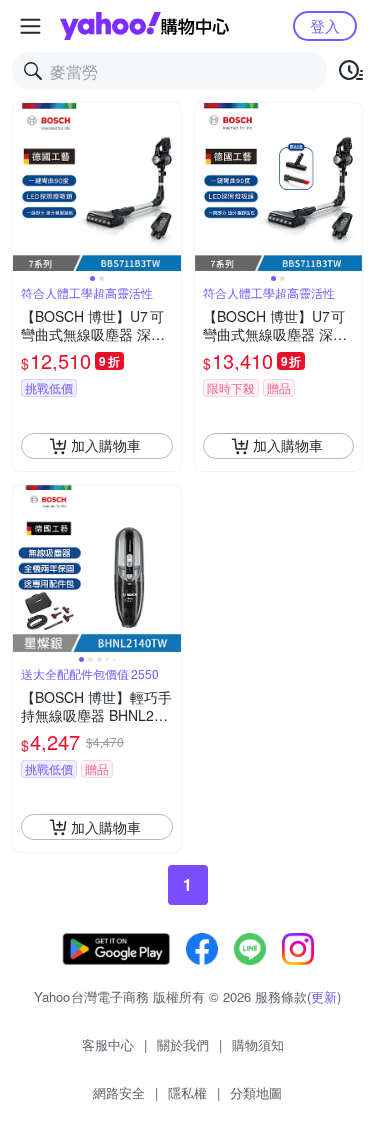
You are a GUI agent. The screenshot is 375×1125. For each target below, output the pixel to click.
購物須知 (258, 1044)
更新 (324, 996)
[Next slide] (168, 187)
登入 (325, 25)
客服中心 (108, 1044)
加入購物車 (106, 445)
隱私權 (187, 1092)
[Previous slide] (26, 187)
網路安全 (119, 1092)
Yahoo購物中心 (144, 26)
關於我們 (183, 1044)
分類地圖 (256, 1092)
